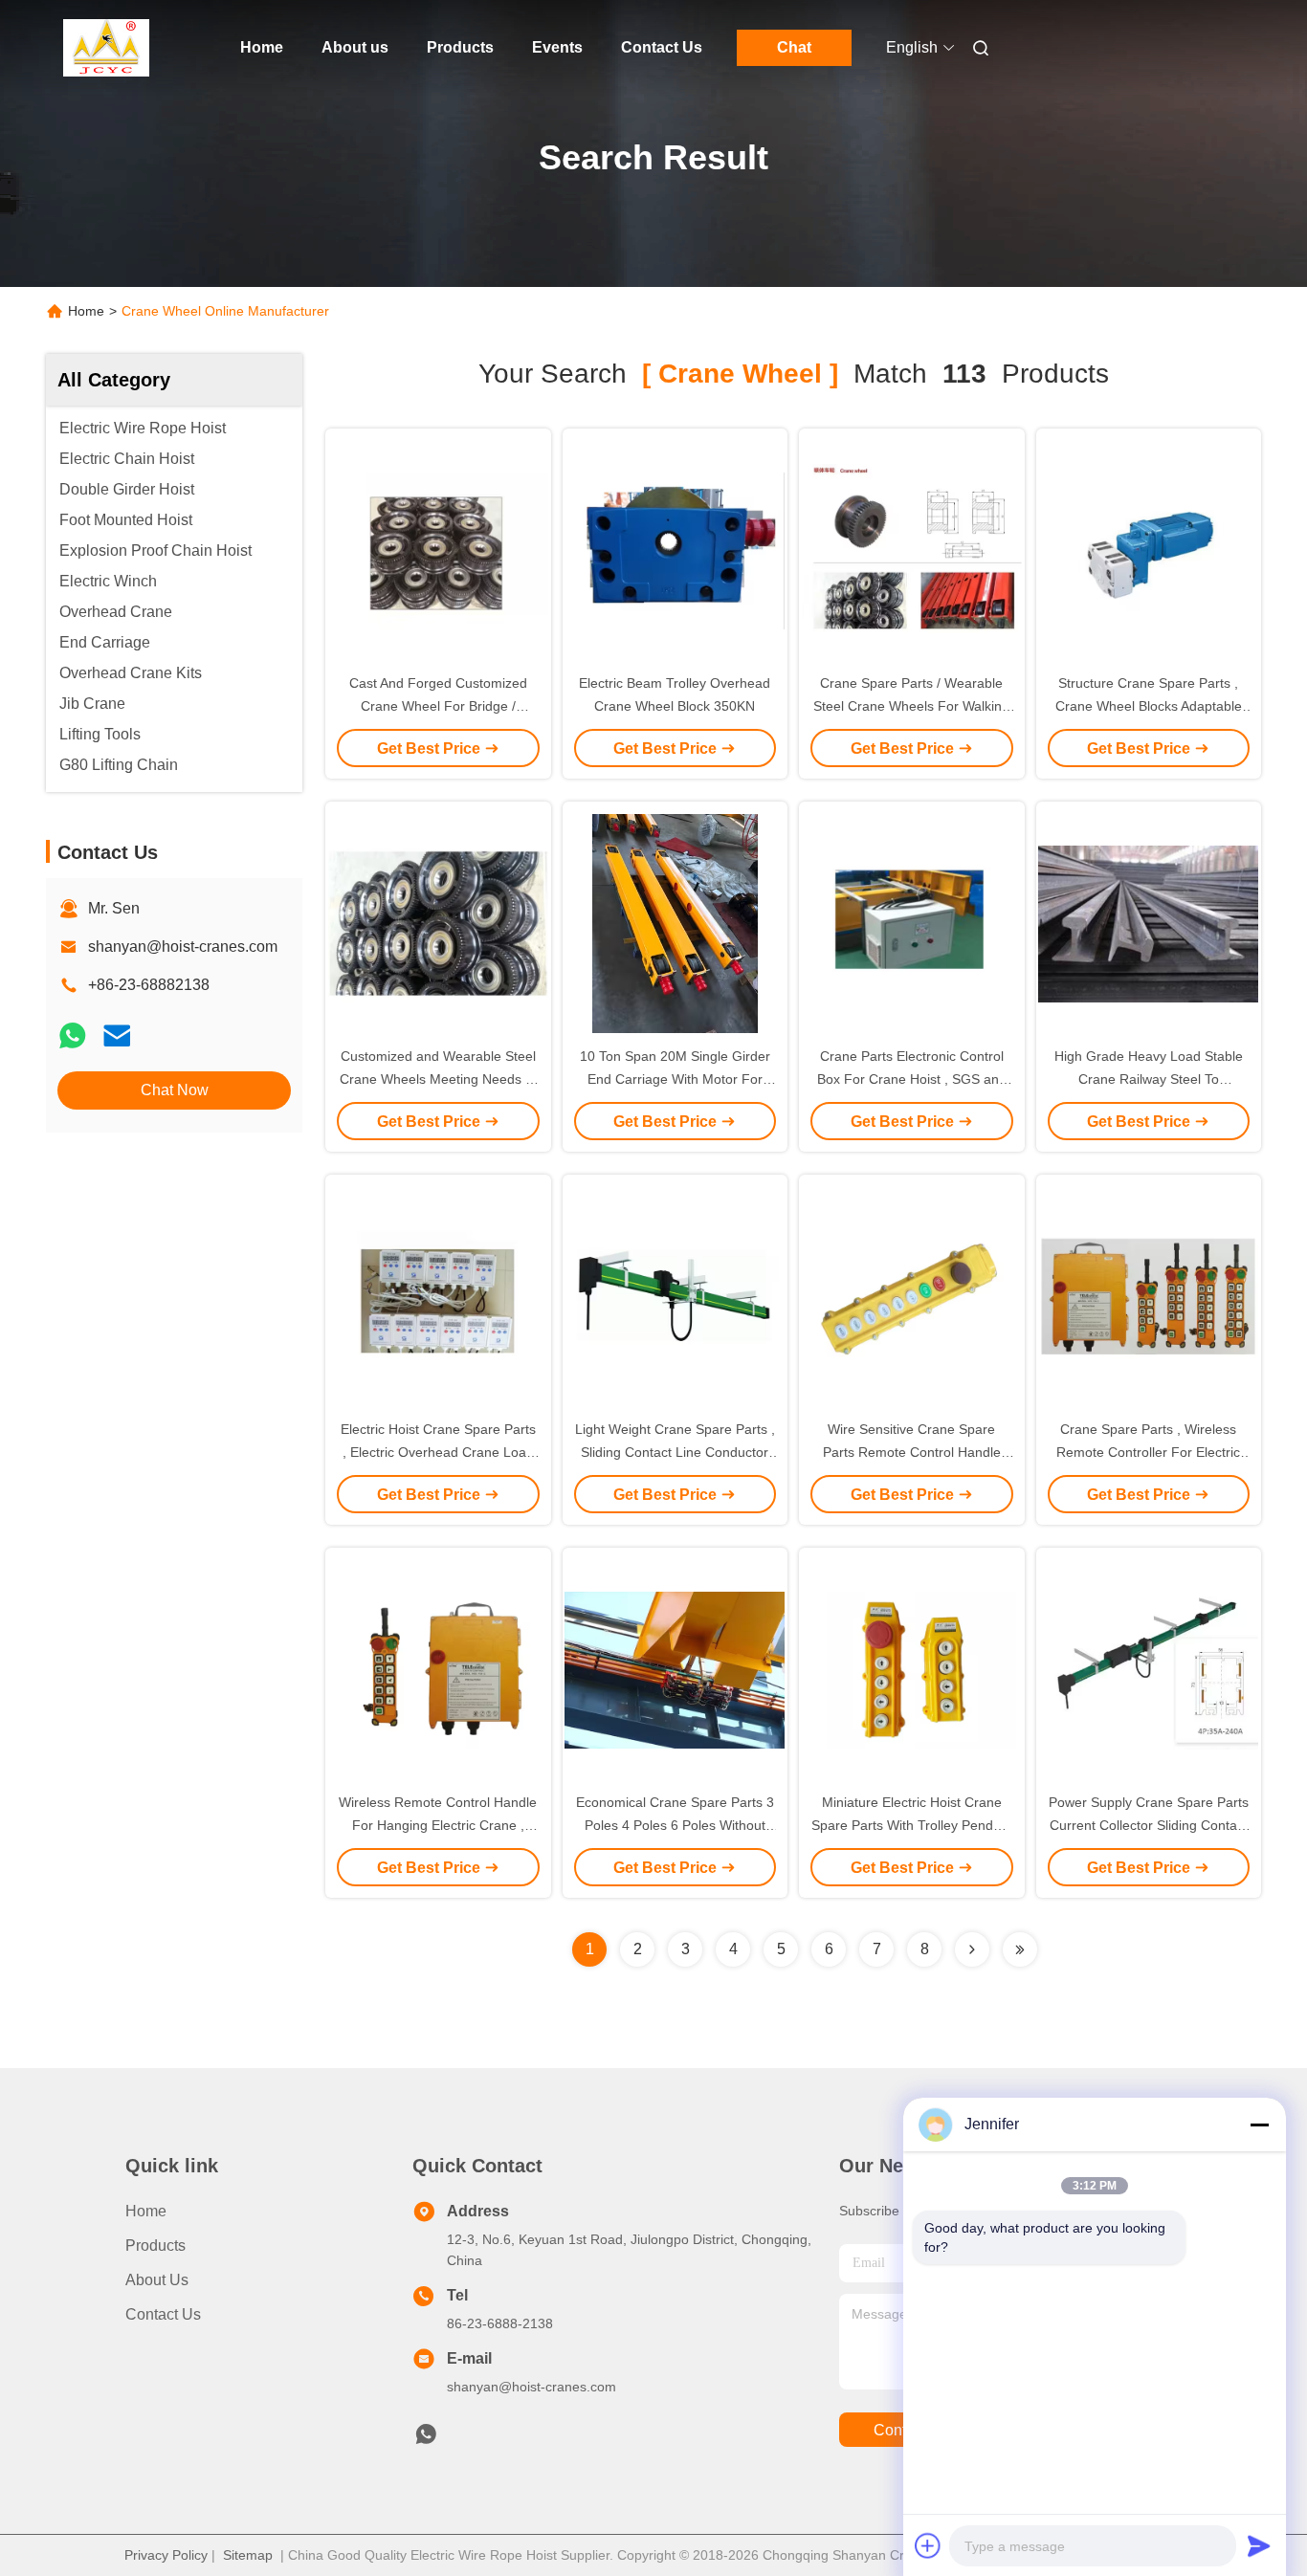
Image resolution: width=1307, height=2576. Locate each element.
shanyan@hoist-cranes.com (183, 947)
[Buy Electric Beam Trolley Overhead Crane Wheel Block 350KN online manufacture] (675, 550)
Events (557, 47)
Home (262, 47)
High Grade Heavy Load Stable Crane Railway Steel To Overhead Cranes (1149, 1079)
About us (355, 47)
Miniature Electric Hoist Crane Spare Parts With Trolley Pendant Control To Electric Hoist (912, 1825)
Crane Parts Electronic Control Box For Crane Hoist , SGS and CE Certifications (912, 1079)
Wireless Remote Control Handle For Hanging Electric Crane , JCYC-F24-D (438, 1825)
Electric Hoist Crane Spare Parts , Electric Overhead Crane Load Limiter (438, 1452)
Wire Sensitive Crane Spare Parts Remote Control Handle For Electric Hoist (912, 1452)
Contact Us (662, 47)
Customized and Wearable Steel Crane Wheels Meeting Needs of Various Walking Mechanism (438, 1079)
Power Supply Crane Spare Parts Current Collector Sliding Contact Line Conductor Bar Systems (1149, 1825)
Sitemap (248, 2555)
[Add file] (928, 2545)
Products (460, 47)
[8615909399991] (426, 2439)
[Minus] (1259, 2125)
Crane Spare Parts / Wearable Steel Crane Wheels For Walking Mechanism (911, 706)
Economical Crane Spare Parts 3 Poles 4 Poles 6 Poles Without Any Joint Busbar (675, 1825)
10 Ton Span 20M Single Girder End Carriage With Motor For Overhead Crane (675, 1079)
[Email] (117, 1035)
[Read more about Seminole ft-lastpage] (1020, 1949)
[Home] (106, 48)
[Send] (1259, 2545)
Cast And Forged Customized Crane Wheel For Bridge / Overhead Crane (438, 706)
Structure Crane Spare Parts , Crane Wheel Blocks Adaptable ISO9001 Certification (1149, 706)
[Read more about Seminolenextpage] (972, 1949)
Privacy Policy (166, 2555)
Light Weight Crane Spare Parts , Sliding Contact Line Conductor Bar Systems (675, 1452)
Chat (794, 47)
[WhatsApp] (73, 1035)
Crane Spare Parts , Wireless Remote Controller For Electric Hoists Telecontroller (1148, 1452)
